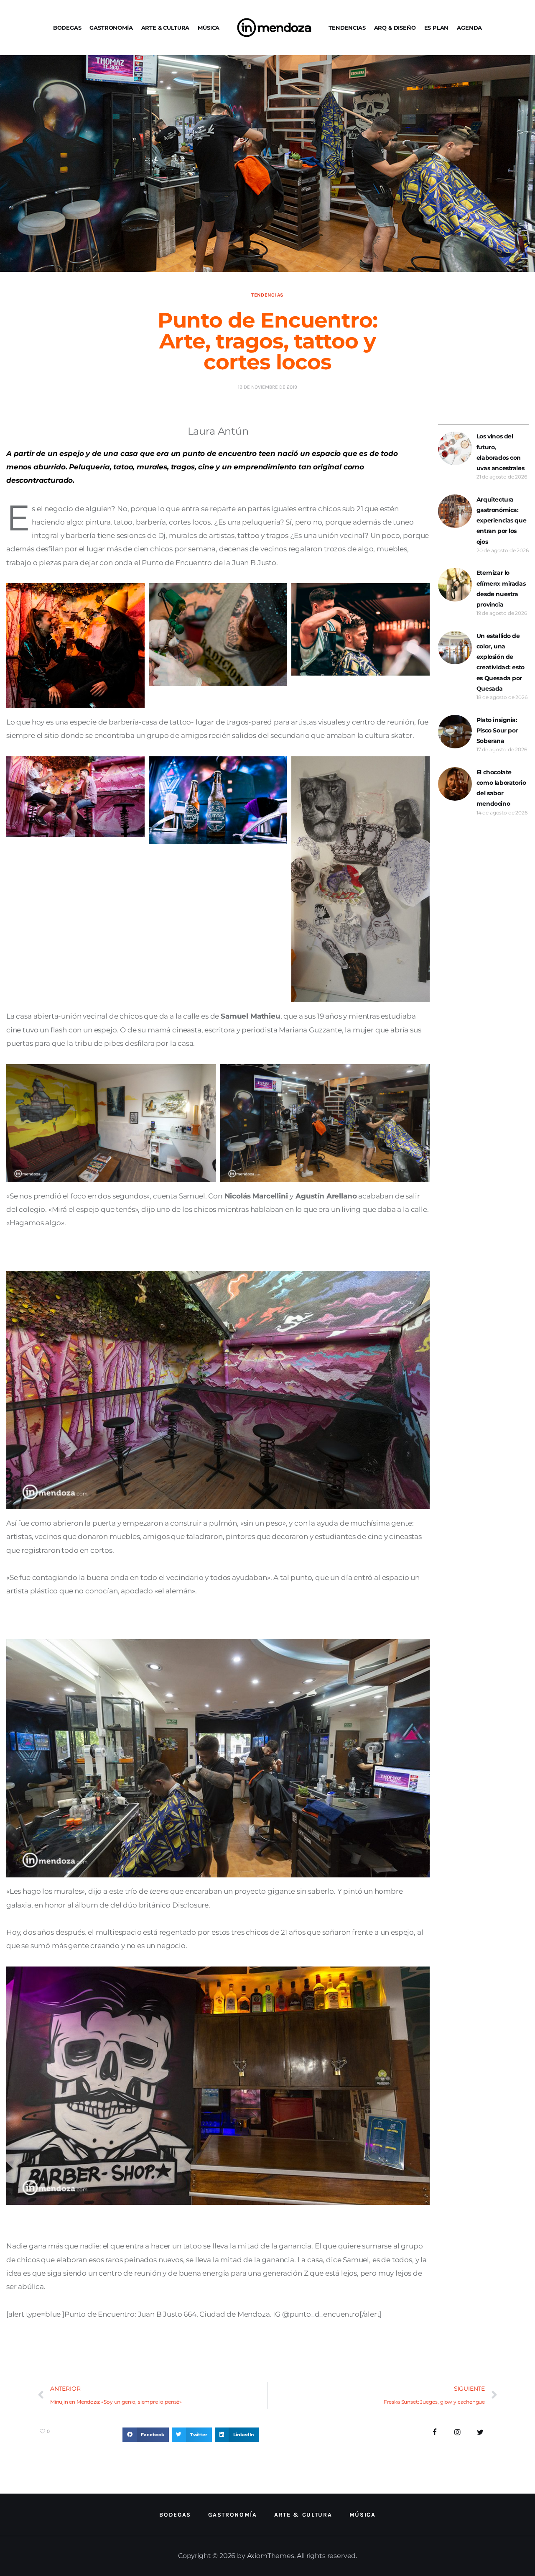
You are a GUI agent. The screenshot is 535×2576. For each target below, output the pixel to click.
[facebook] (435, 2432)
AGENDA (469, 28)
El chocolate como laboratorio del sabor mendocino (501, 788)
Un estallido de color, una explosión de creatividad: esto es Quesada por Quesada (501, 662)
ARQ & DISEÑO (395, 28)
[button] (146, 2435)
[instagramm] (457, 2432)
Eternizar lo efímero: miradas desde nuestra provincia (501, 589)
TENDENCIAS (347, 28)
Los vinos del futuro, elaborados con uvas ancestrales (500, 452)
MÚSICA (209, 28)
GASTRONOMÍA (111, 28)
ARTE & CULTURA (166, 28)
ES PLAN (437, 28)
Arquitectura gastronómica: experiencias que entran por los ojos (501, 521)
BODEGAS (67, 28)
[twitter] (480, 2432)
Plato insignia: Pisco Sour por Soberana (497, 730)
